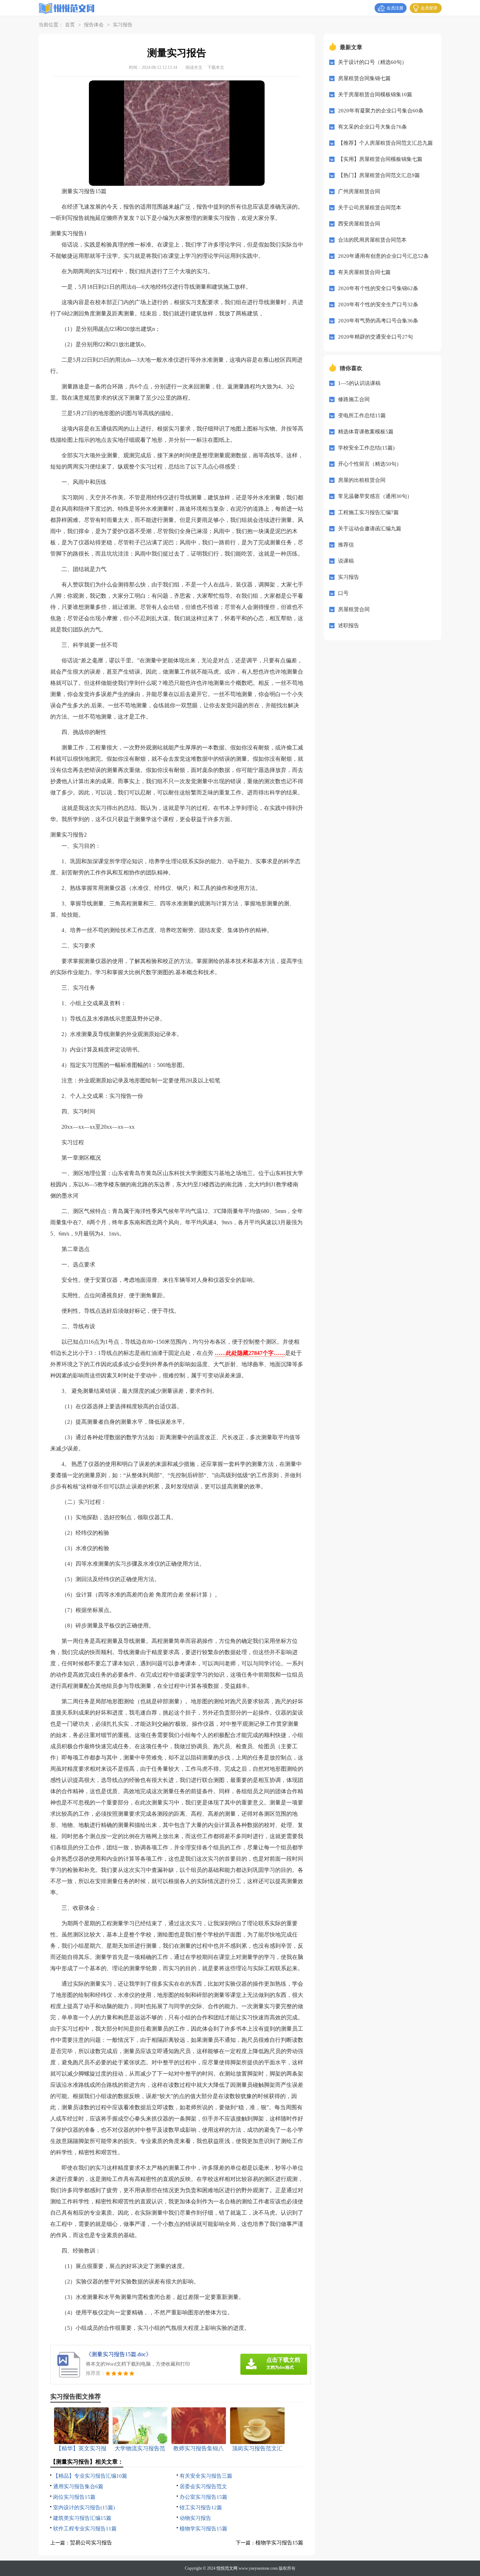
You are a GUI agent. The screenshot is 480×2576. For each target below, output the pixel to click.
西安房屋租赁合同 (359, 224)
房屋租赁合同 (354, 609)
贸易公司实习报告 (91, 2543)
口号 (343, 593)
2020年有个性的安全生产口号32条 (378, 304)
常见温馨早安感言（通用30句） (375, 496)
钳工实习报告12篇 (201, 2508)
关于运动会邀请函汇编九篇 (370, 529)
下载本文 (216, 67)
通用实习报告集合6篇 (78, 2486)
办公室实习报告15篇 (203, 2497)
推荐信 (346, 545)
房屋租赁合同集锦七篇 (364, 78)
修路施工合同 (354, 399)
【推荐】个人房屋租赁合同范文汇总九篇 (385, 143)
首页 (70, 25)
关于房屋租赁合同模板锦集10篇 (375, 94)
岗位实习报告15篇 (74, 2497)
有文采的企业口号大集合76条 (372, 127)
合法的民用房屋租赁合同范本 (372, 240)
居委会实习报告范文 (203, 2486)
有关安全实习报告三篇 (206, 2476)
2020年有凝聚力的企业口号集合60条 (381, 111)
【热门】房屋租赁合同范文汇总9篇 (379, 175)
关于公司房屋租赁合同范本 (370, 208)
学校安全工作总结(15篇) (366, 448)
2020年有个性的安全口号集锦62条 (378, 288)
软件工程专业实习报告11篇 (85, 2529)
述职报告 (349, 625)
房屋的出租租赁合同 (362, 480)
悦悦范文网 (227, 2568)
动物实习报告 (195, 2518)
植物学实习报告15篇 (203, 2529)
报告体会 (94, 25)
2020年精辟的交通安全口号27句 (375, 337)
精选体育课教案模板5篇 (366, 432)
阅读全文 (194, 67)
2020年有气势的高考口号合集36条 (378, 321)
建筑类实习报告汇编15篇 (82, 2518)
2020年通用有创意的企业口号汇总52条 (383, 256)
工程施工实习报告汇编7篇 (368, 512)
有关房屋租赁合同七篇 (364, 272)
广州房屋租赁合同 (359, 191)
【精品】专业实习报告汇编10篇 (90, 2476)
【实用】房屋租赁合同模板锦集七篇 (380, 159)
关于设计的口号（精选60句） (372, 62)
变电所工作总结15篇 (362, 415)
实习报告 (123, 25)
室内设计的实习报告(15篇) (84, 2508)
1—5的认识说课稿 (359, 383)
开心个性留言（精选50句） (370, 464)
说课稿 (346, 561)
